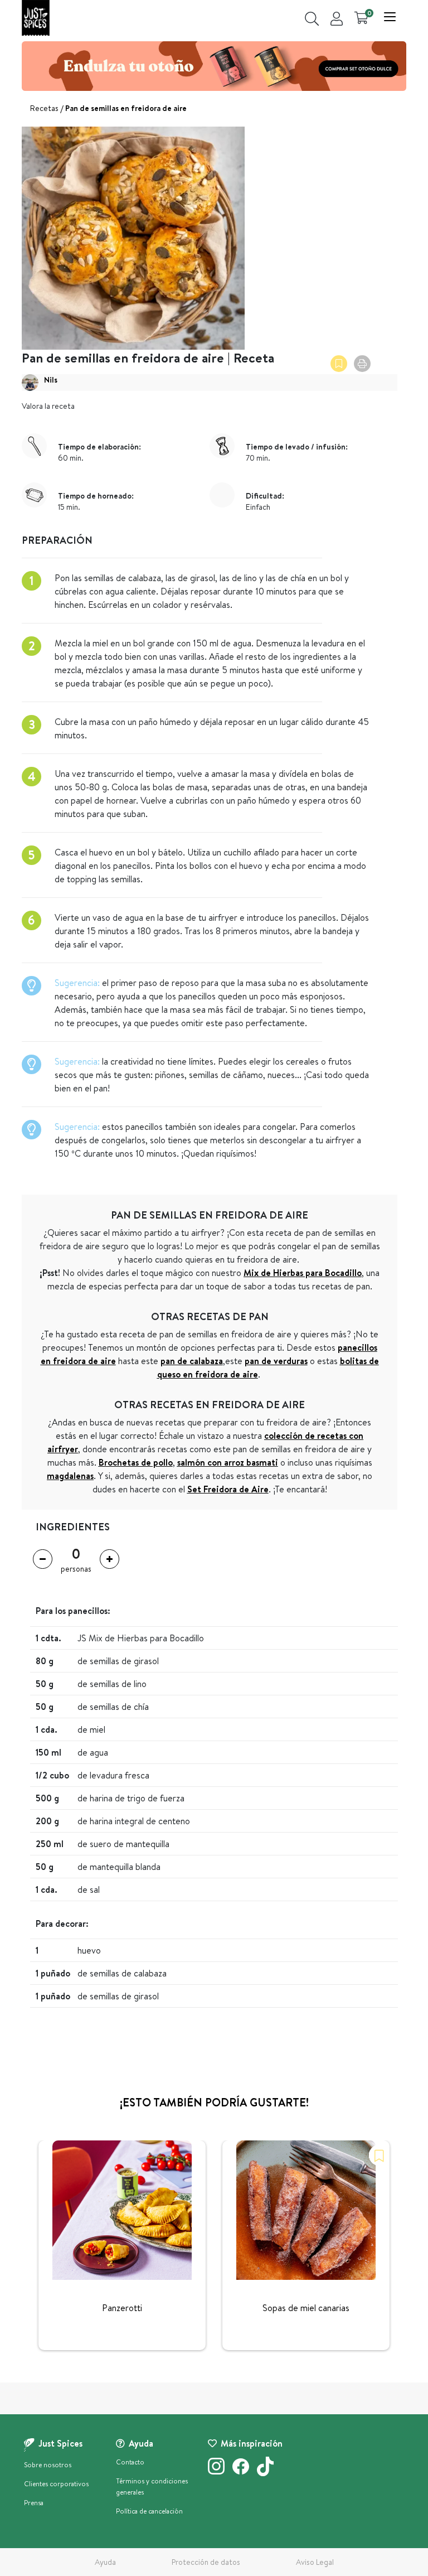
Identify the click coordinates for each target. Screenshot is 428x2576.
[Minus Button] (43, 1559)
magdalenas (70, 1476)
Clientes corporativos (56, 2484)
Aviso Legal (315, 2562)
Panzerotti (122, 2308)
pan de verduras (276, 1361)
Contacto (130, 2462)
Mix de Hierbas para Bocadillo (303, 1273)
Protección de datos (206, 2562)
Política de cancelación (149, 2511)
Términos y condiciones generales (152, 2486)
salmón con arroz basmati (228, 1462)
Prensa (34, 2503)
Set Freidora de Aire (228, 1489)
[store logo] (36, 18)
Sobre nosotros (48, 2465)
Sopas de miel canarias (306, 2308)
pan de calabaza (192, 1361)
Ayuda (105, 2562)
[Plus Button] (110, 1559)
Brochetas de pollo (136, 1462)
